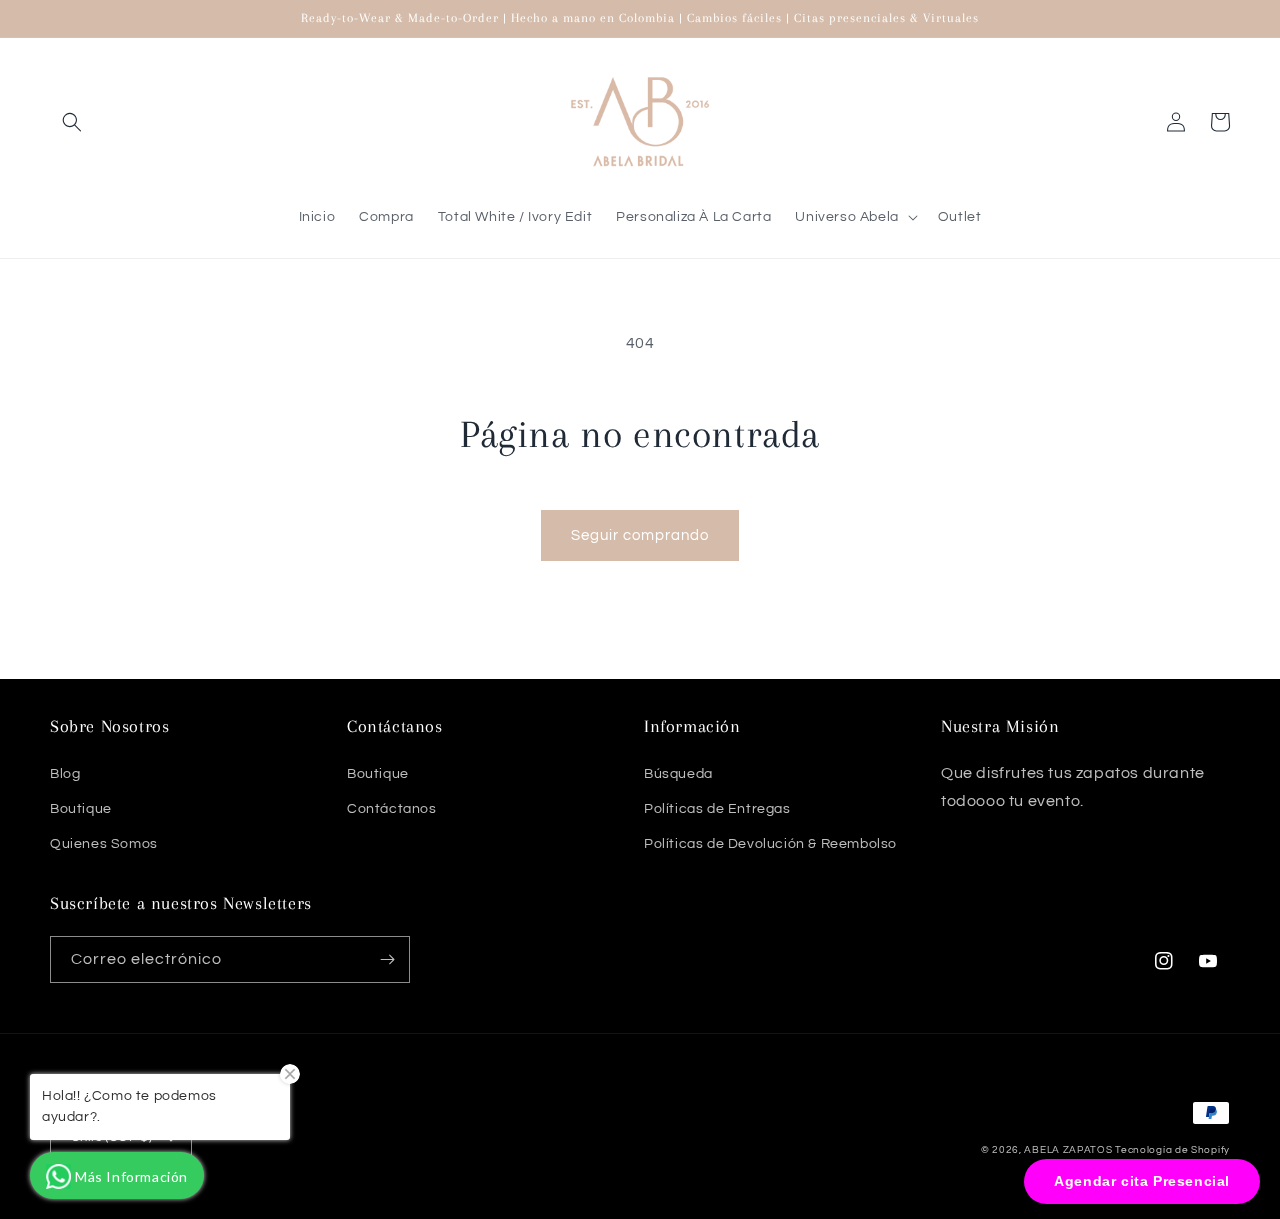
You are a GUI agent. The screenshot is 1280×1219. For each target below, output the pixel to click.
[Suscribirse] (387, 959)
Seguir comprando (640, 535)
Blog (65, 774)
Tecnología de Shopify (1172, 1150)
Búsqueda (678, 774)
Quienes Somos (104, 844)
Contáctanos (392, 809)
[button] (72, 122)
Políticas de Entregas (717, 809)
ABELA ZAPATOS (1069, 1150)
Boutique (81, 809)
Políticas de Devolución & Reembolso (770, 844)
